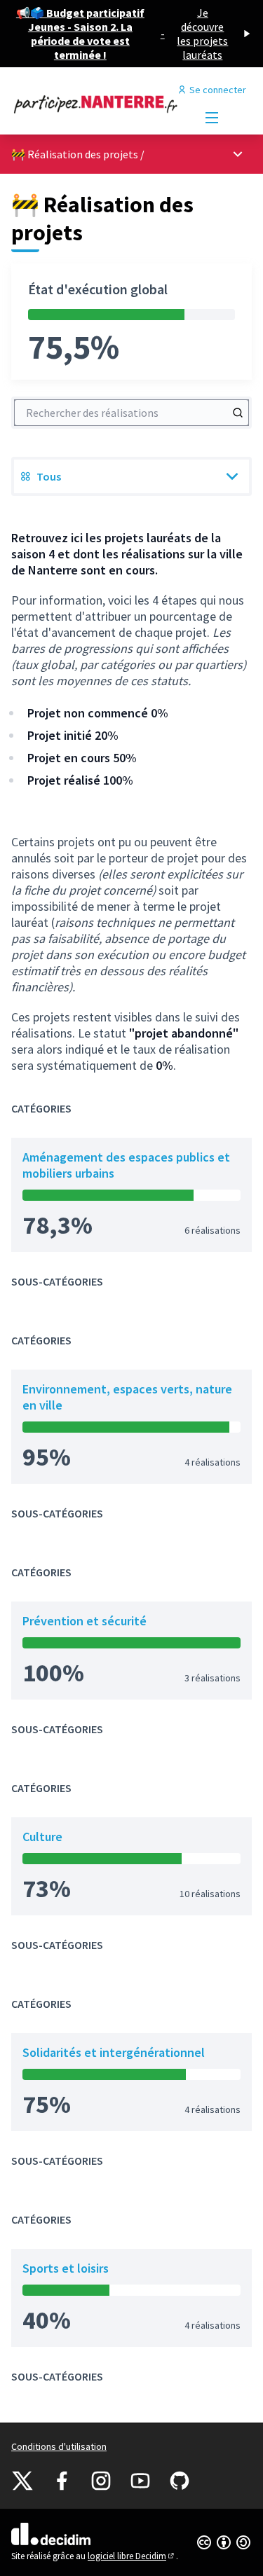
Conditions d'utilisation (59, 2446)
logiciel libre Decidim (132, 2556)
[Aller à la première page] (100, 104)
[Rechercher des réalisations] (238, 413)
